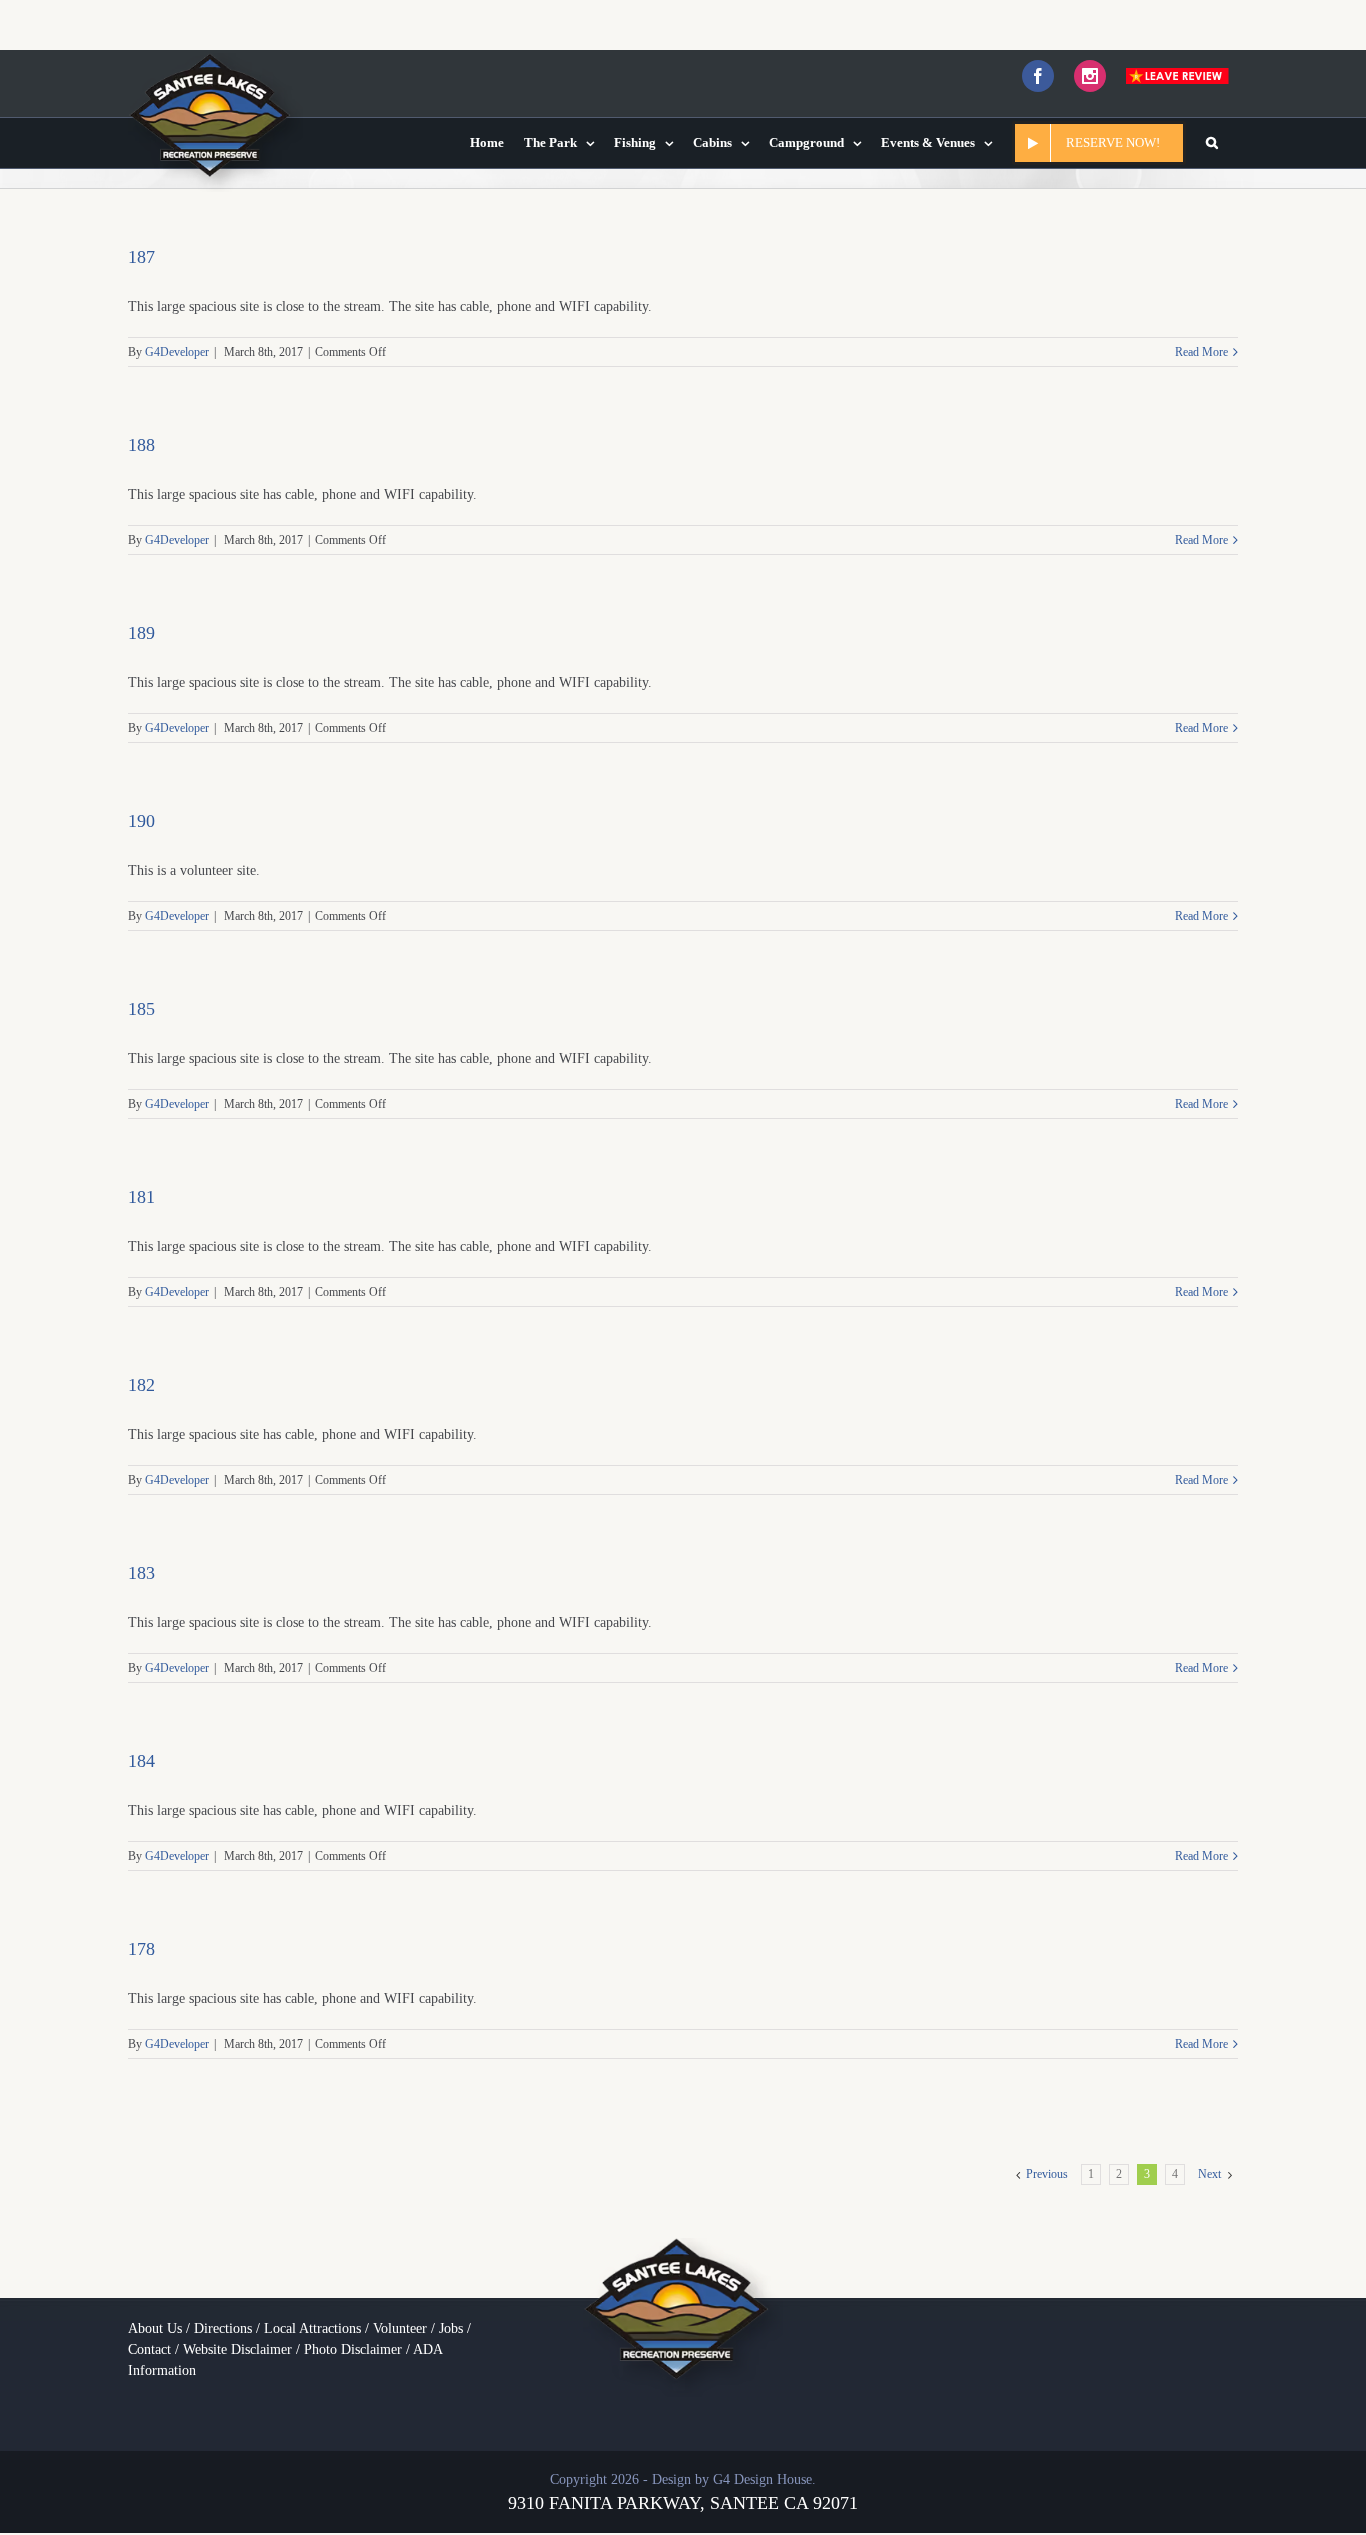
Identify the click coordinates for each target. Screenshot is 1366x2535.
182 (141, 1385)
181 (141, 1197)
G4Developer (177, 352)
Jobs (451, 2328)
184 (141, 1761)
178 (141, 1949)
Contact (149, 2349)
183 (141, 1573)
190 (141, 821)
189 (141, 633)
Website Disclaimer (237, 2349)
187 (141, 257)
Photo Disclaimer (353, 2349)
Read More (1201, 352)
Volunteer (400, 2328)
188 (141, 445)
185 (141, 1009)
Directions (223, 2328)
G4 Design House (762, 2479)
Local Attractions (312, 2328)
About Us (155, 2328)
